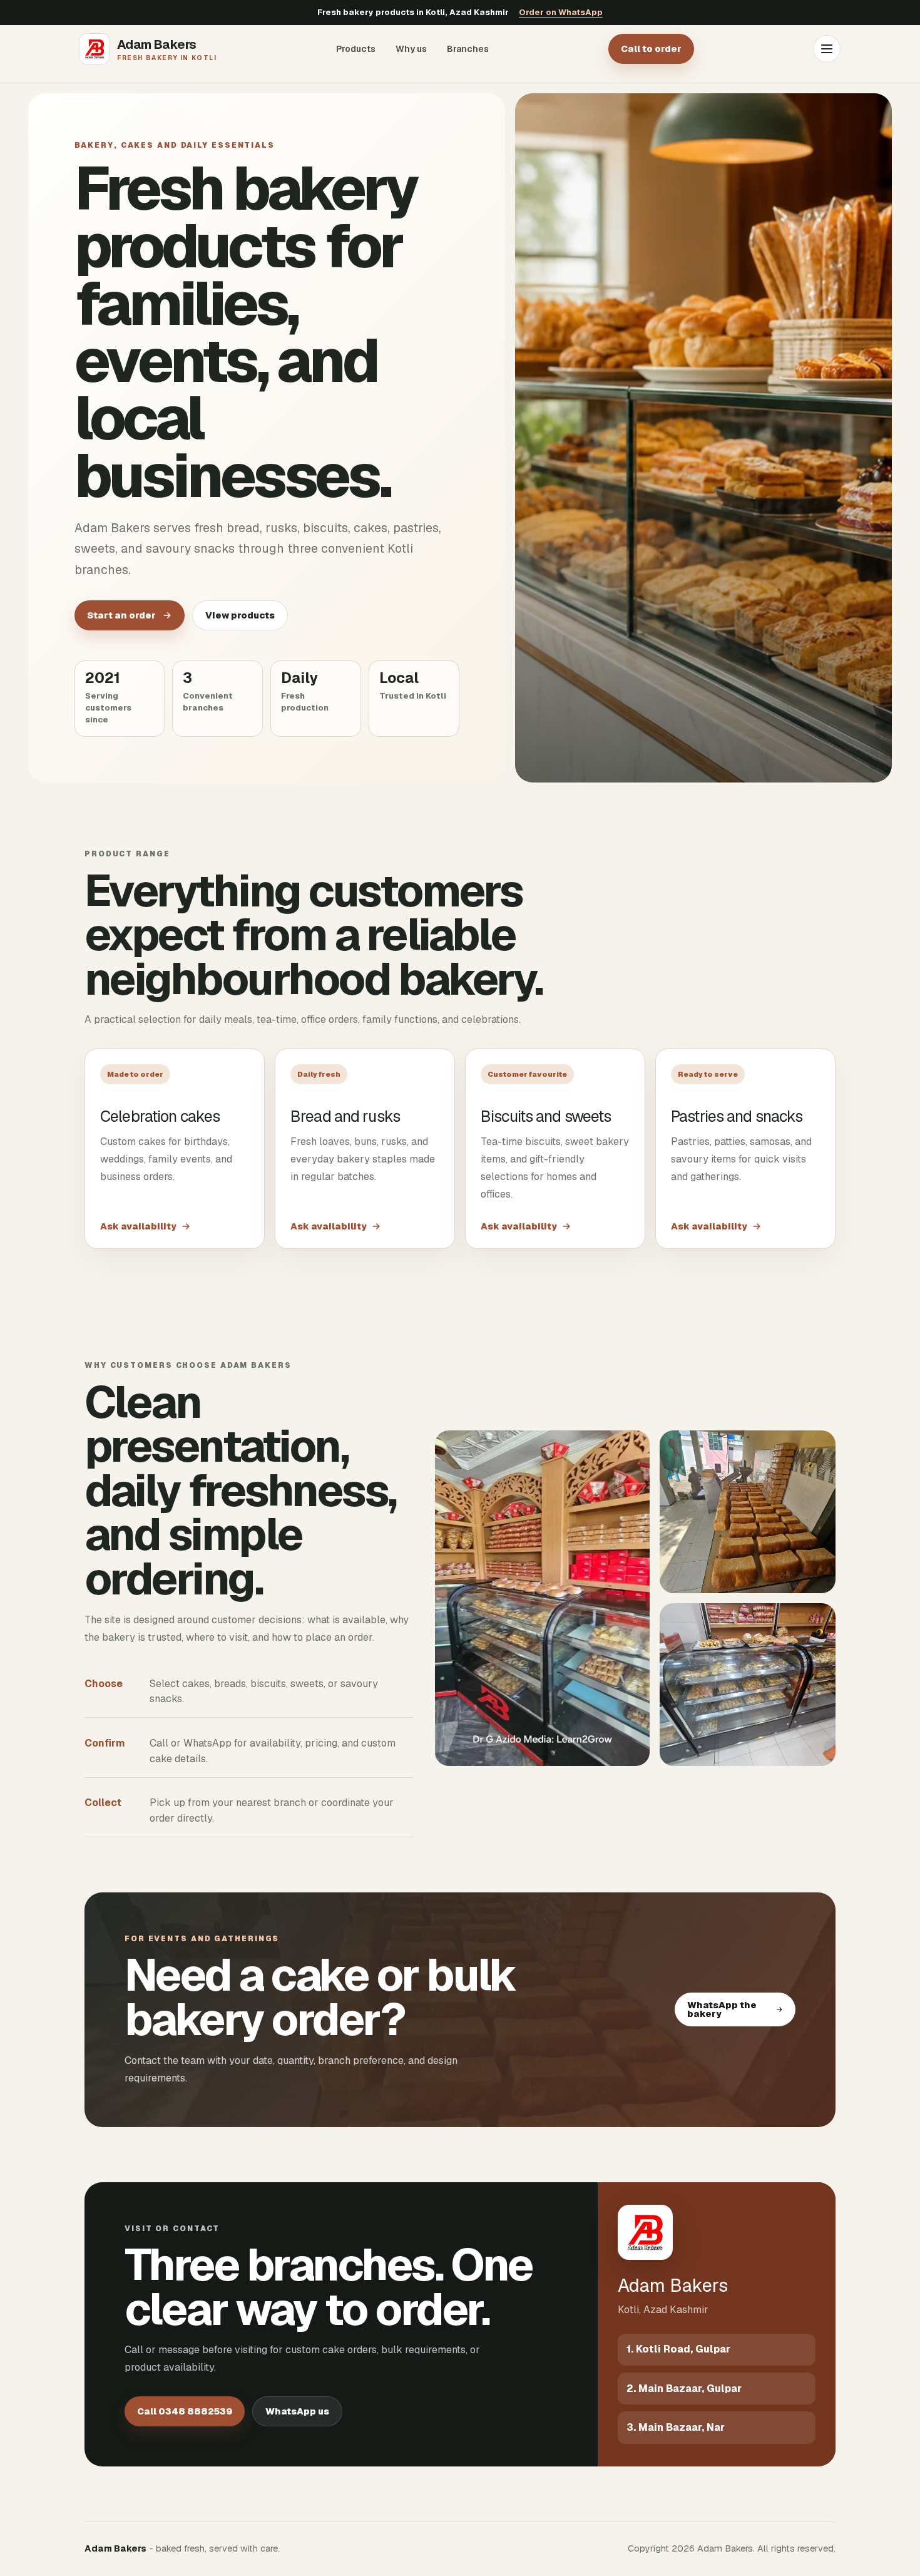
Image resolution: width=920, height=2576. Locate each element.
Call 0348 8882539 (185, 2411)
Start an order (121, 615)
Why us (411, 49)
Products (356, 49)
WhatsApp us (297, 2411)
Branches (468, 49)
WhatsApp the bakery (722, 2009)
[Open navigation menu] (827, 49)
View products (240, 615)
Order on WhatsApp (561, 12)
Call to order (651, 49)
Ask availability (138, 1226)
